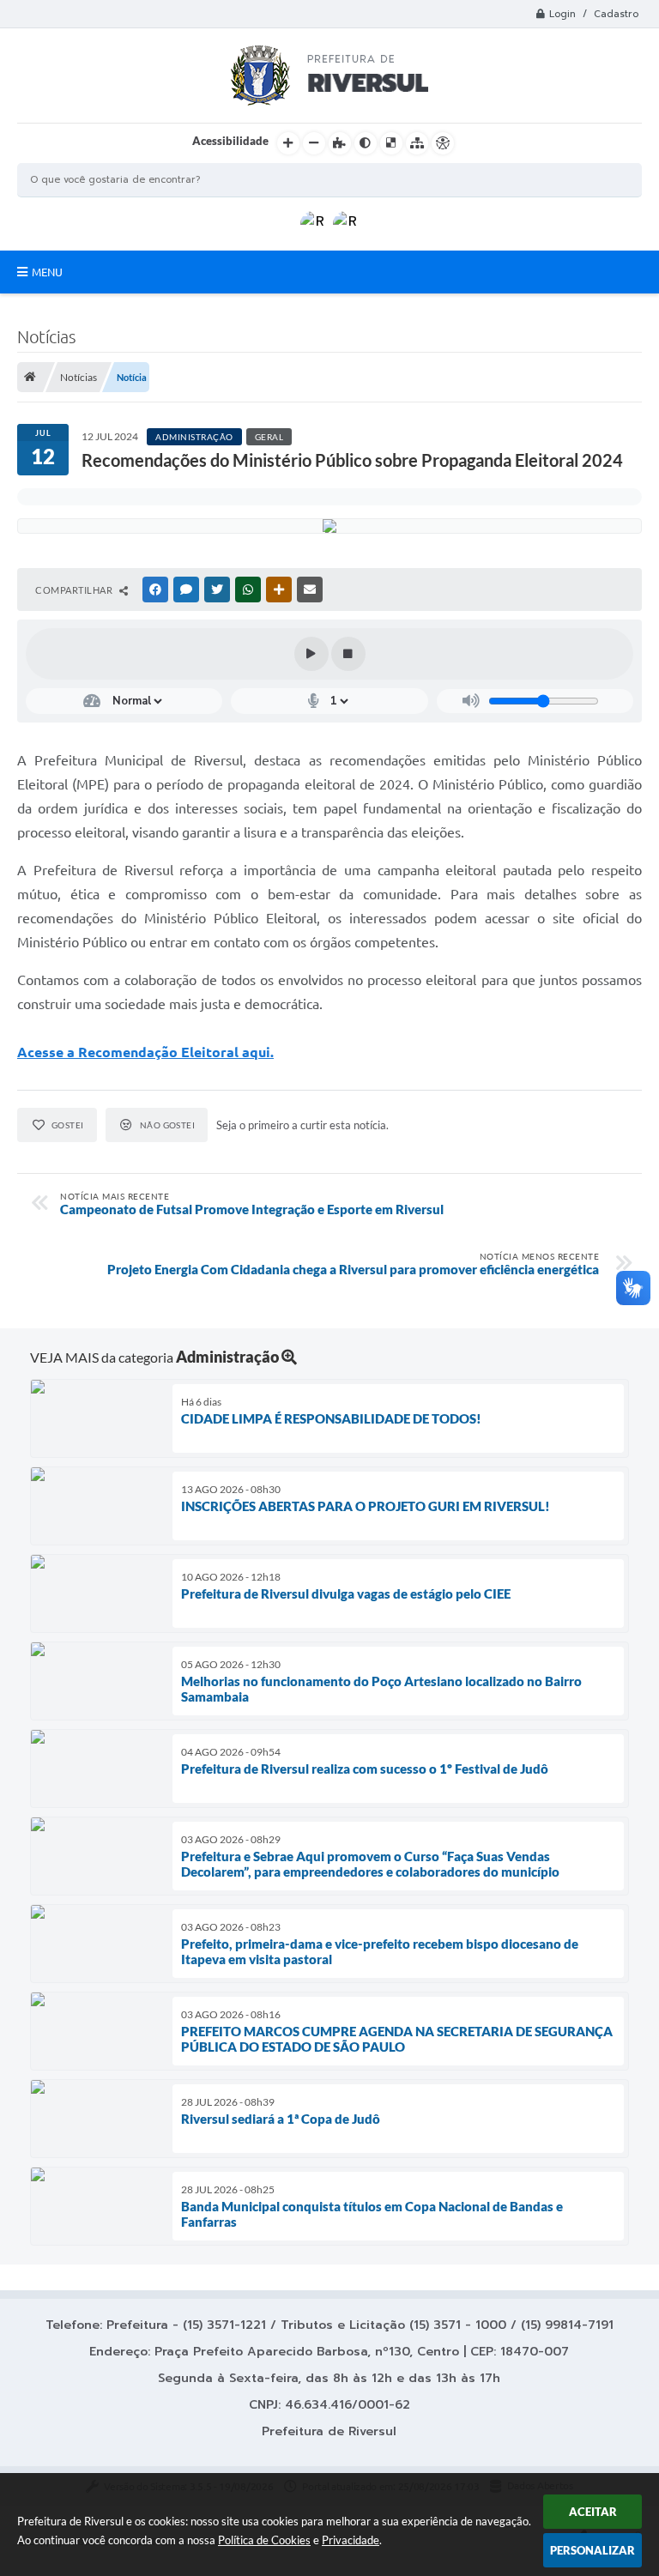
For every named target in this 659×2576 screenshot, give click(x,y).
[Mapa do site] (417, 143)
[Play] (311, 654)
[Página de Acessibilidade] (443, 143)
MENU (47, 272)
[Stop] (348, 654)
